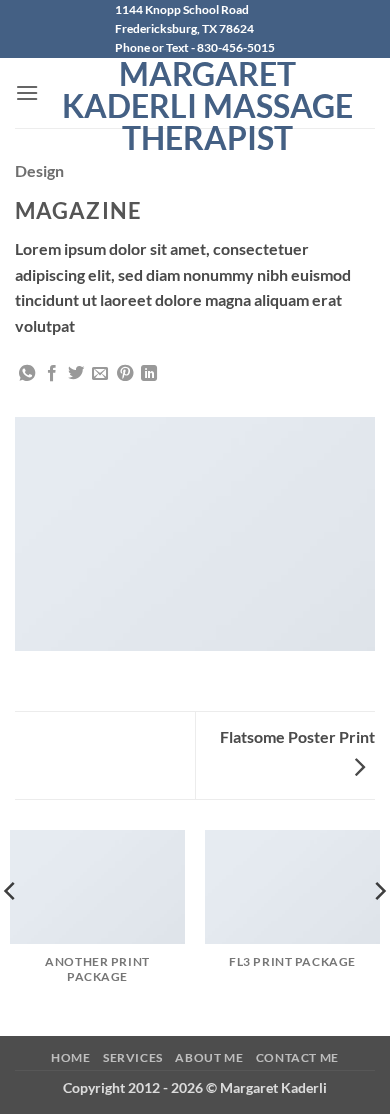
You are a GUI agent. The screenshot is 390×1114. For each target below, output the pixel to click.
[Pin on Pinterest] (125, 374)
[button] (27, 92)
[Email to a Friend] (100, 374)
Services (133, 1057)
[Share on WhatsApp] (27, 374)
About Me (209, 1057)
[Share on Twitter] (76, 374)
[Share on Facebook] (52, 374)
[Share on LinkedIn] (149, 374)
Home (70, 1057)
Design (39, 170)
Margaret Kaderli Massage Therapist (207, 106)
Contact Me (297, 1057)
